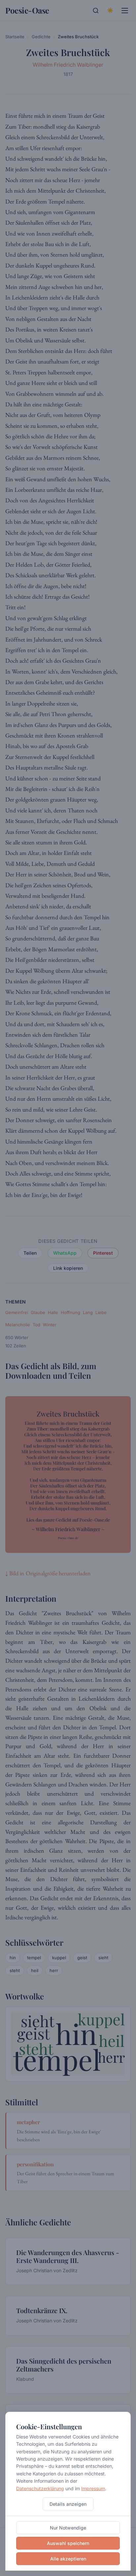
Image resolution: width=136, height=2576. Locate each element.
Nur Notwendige (68, 2528)
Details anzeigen (68, 2504)
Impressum (93, 2488)
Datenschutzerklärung (40, 2488)
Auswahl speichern (68, 2543)
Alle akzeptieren (68, 2559)
